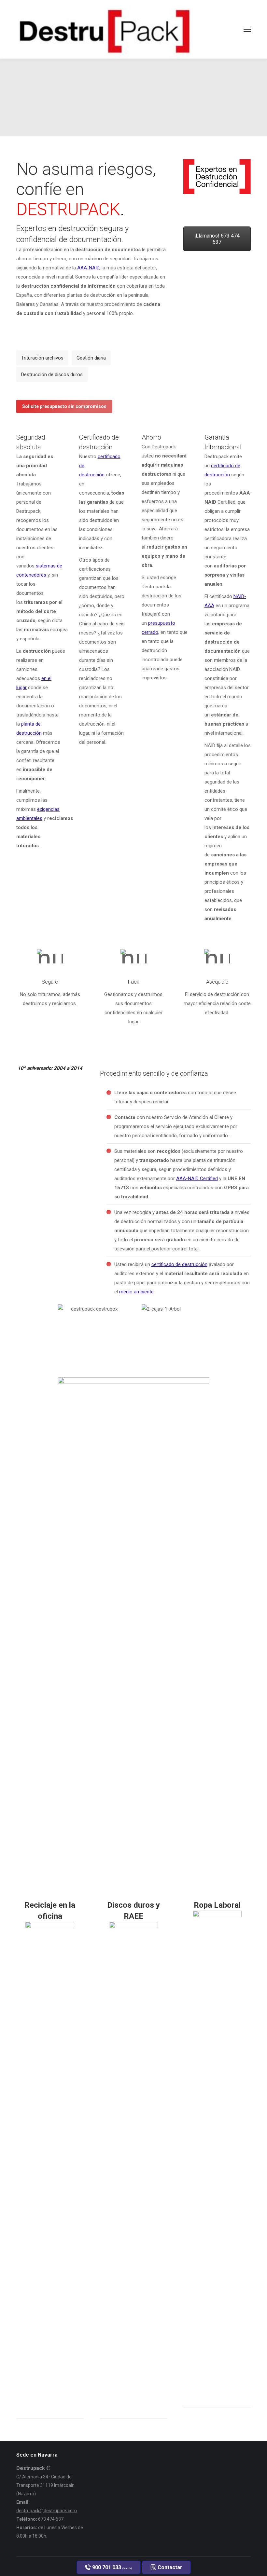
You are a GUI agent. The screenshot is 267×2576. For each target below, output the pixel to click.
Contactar (169, 2567)
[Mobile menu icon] (247, 29)
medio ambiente (136, 1292)
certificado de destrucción (179, 1264)
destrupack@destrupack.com (47, 2511)
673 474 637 (51, 2519)
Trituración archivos (42, 358)
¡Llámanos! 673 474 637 (217, 239)
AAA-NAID (88, 268)
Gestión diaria (91, 358)
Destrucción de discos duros (52, 375)
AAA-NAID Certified (197, 1179)
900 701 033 (112, 2567)
